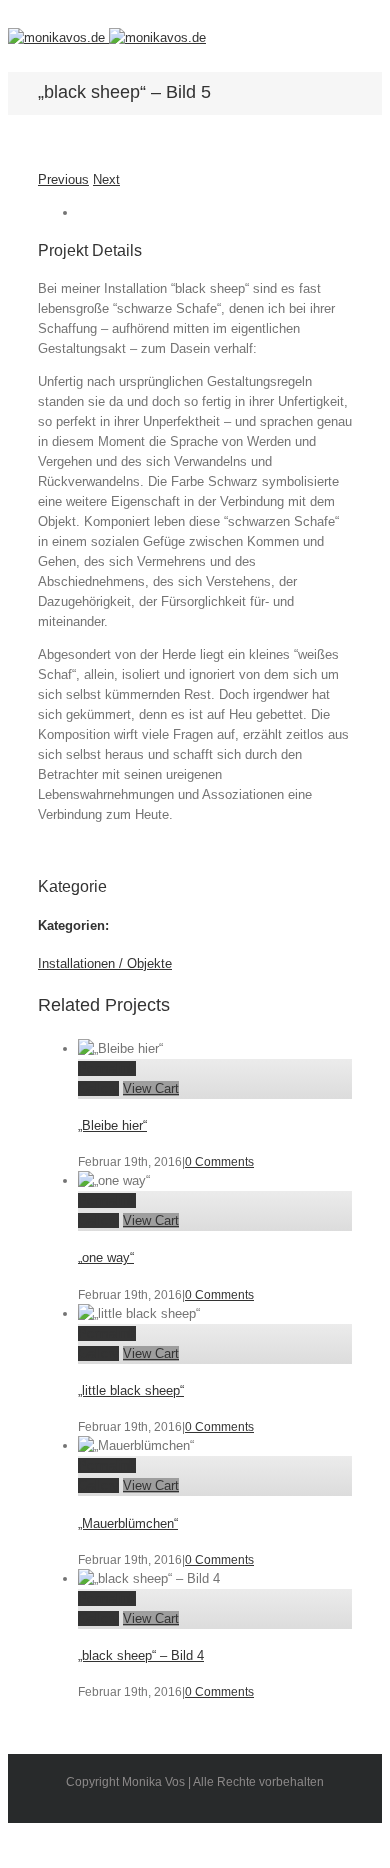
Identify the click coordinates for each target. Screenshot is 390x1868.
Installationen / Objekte (105, 963)
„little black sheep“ (131, 1390)
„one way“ (106, 1257)
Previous (63, 179)
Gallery (98, 1088)
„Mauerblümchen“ (128, 1523)
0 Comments (219, 1162)
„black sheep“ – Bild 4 (141, 1655)
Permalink (107, 1068)
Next (106, 179)
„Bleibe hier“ (112, 1125)
